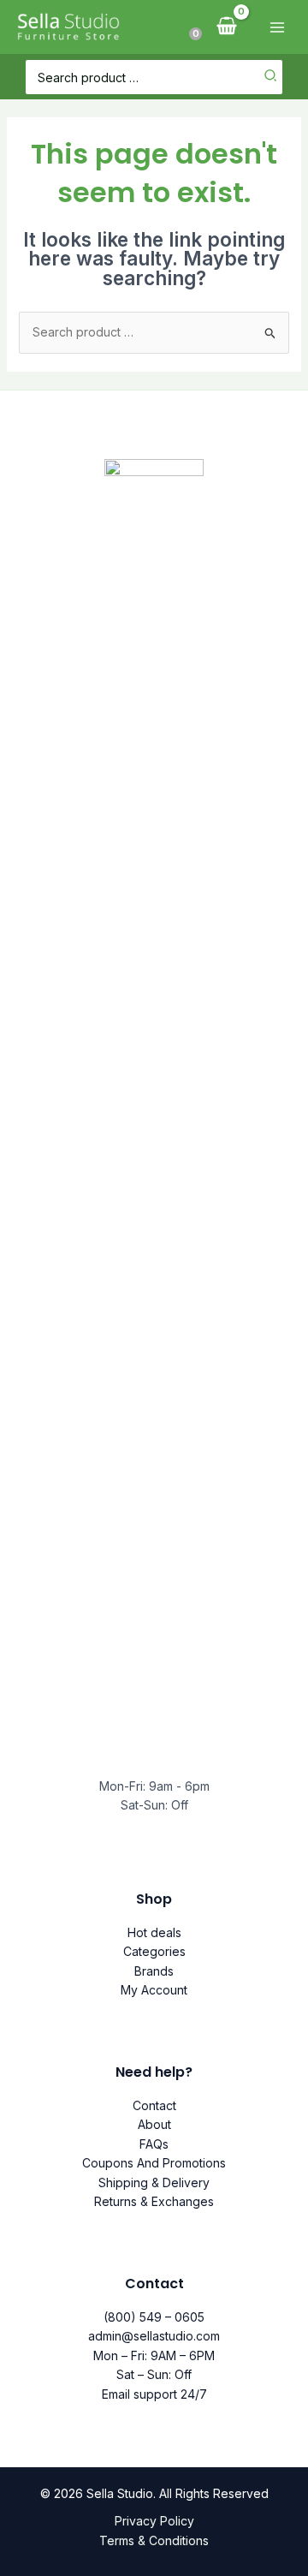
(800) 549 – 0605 (154, 2317)
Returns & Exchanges (154, 2201)
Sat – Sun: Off (154, 2374)
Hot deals (154, 1932)
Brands (154, 1971)
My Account (154, 1990)
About (154, 2124)
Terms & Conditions (154, 2540)
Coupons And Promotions (154, 2163)
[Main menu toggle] (277, 27)
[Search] (271, 77)
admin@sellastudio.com (154, 2336)
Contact (154, 2105)
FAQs (154, 2144)
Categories (154, 1951)
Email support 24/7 (154, 2394)
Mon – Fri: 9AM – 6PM (154, 2355)
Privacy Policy (154, 2521)
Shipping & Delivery (154, 2182)
